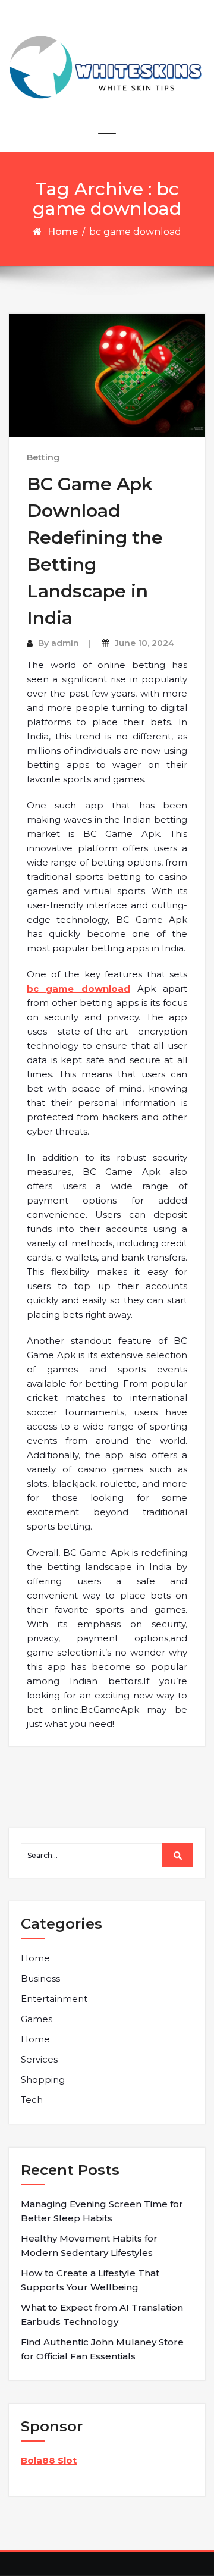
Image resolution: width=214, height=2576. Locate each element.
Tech (32, 2100)
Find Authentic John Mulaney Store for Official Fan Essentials (102, 2349)
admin (65, 643)
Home (63, 232)
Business (40, 1978)
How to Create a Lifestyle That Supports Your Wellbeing (90, 2280)
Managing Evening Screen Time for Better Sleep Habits (102, 2211)
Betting (43, 457)
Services (39, 2059)
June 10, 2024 (144, 643)
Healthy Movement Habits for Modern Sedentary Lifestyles (89, 2246)
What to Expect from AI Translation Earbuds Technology (102, 2315)
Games (37, 2019)
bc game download (78, 988)
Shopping (43, 2080)
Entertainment (54, 1999)
